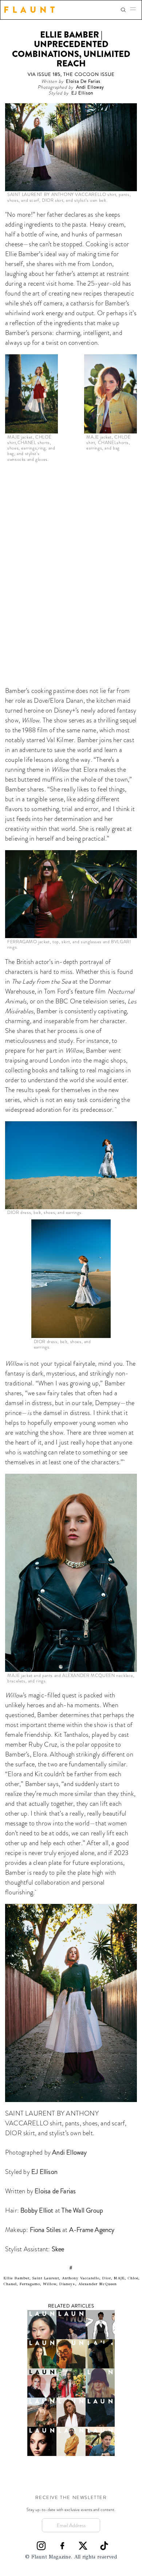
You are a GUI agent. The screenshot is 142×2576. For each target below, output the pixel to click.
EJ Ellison (44, 2172)
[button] (135, 10)
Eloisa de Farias (55, 2191)
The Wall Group (82, 2210)
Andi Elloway (69, 2152)
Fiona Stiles (45, 2230)
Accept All (71, 2537)
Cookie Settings (71, 2566)
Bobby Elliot (37, 2210)
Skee (58, 2249)
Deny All (71, 2551)
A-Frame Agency (92, 2230)
